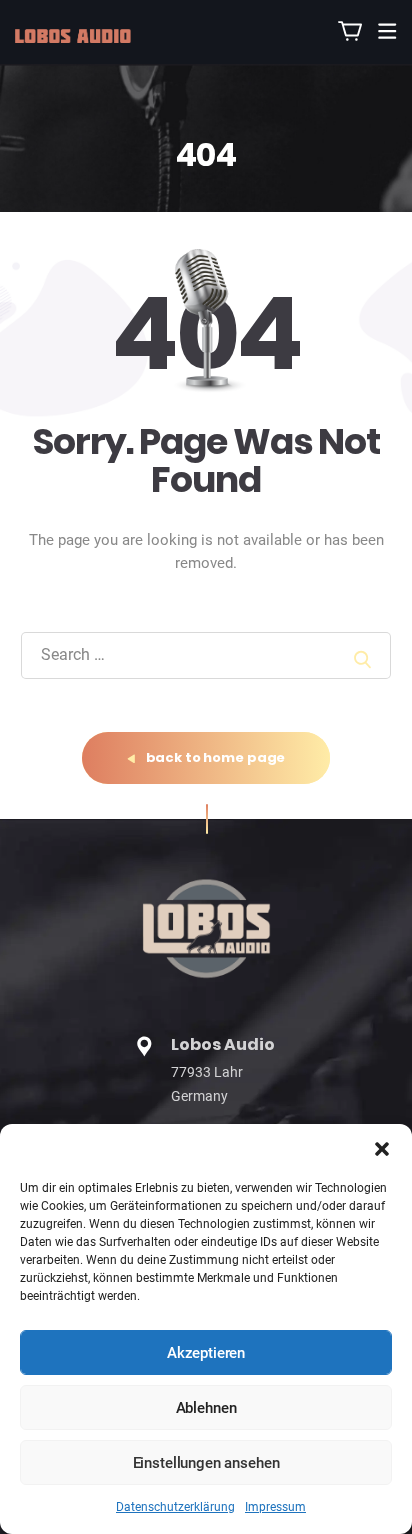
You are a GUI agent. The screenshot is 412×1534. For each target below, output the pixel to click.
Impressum (275, 1507)
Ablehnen (206, 1408)
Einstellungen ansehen (206, 1463)
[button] (382, 1149)
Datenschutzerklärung (175, 1507)
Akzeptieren (206, 1353)
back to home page (214, 757)
